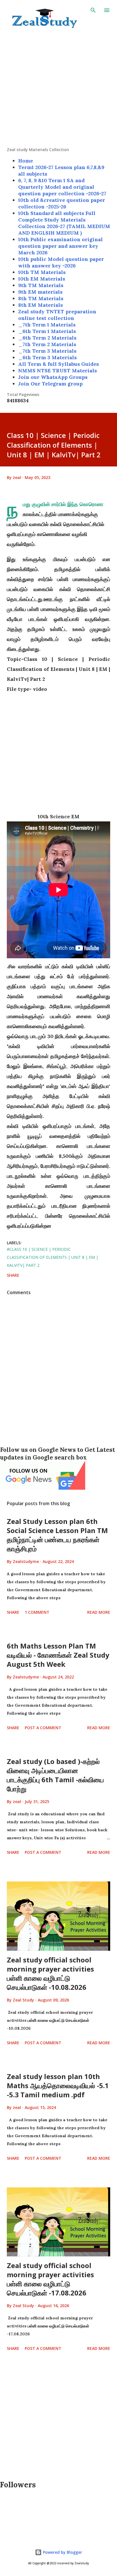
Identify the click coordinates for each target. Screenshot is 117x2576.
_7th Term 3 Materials (47, 351)
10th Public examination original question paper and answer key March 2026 (60, 246)
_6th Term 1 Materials (47, 331)
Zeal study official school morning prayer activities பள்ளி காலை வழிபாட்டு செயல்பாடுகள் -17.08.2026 (50, 2279)
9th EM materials (40, 292)
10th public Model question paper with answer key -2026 (61, 262)
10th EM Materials (42, 279)
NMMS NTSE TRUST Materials (58, 371)
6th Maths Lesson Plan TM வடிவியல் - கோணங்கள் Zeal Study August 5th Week (58, 1655)
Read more (99, 1612)
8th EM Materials (40, 305)
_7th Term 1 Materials (47, 325)
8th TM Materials (41, 298)
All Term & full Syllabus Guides (58, 364)
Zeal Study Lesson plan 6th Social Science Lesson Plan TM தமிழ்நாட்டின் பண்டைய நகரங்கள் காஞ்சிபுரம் (57, 1535)
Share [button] (13, 1275)
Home (26, 161)
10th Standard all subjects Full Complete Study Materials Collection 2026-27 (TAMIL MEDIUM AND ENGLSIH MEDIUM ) (64, 223)
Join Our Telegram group (50, 384)
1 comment (37, 1612)
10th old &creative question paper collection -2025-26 (62, 203)
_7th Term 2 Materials (47, 344)
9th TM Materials (41, 285)
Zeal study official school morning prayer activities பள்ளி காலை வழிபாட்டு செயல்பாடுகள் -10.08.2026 (50, 1973)
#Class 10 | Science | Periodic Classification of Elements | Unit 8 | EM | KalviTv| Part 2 (53, 1257)
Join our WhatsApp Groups (53, 377)
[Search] (93, 10)
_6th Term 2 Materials (47, 338)
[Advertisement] (58, 88)
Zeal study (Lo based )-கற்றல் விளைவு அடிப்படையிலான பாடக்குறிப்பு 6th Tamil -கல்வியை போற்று (55, 1775)
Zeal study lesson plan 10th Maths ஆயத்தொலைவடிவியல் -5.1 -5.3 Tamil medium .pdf (58, 2085)
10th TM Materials (42, 272)
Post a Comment (43, 1728)
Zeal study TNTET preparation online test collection (57, 315)
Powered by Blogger (62, 2552)
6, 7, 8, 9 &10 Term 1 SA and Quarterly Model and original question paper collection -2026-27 (62, 187)
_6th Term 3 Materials (47, 357)
